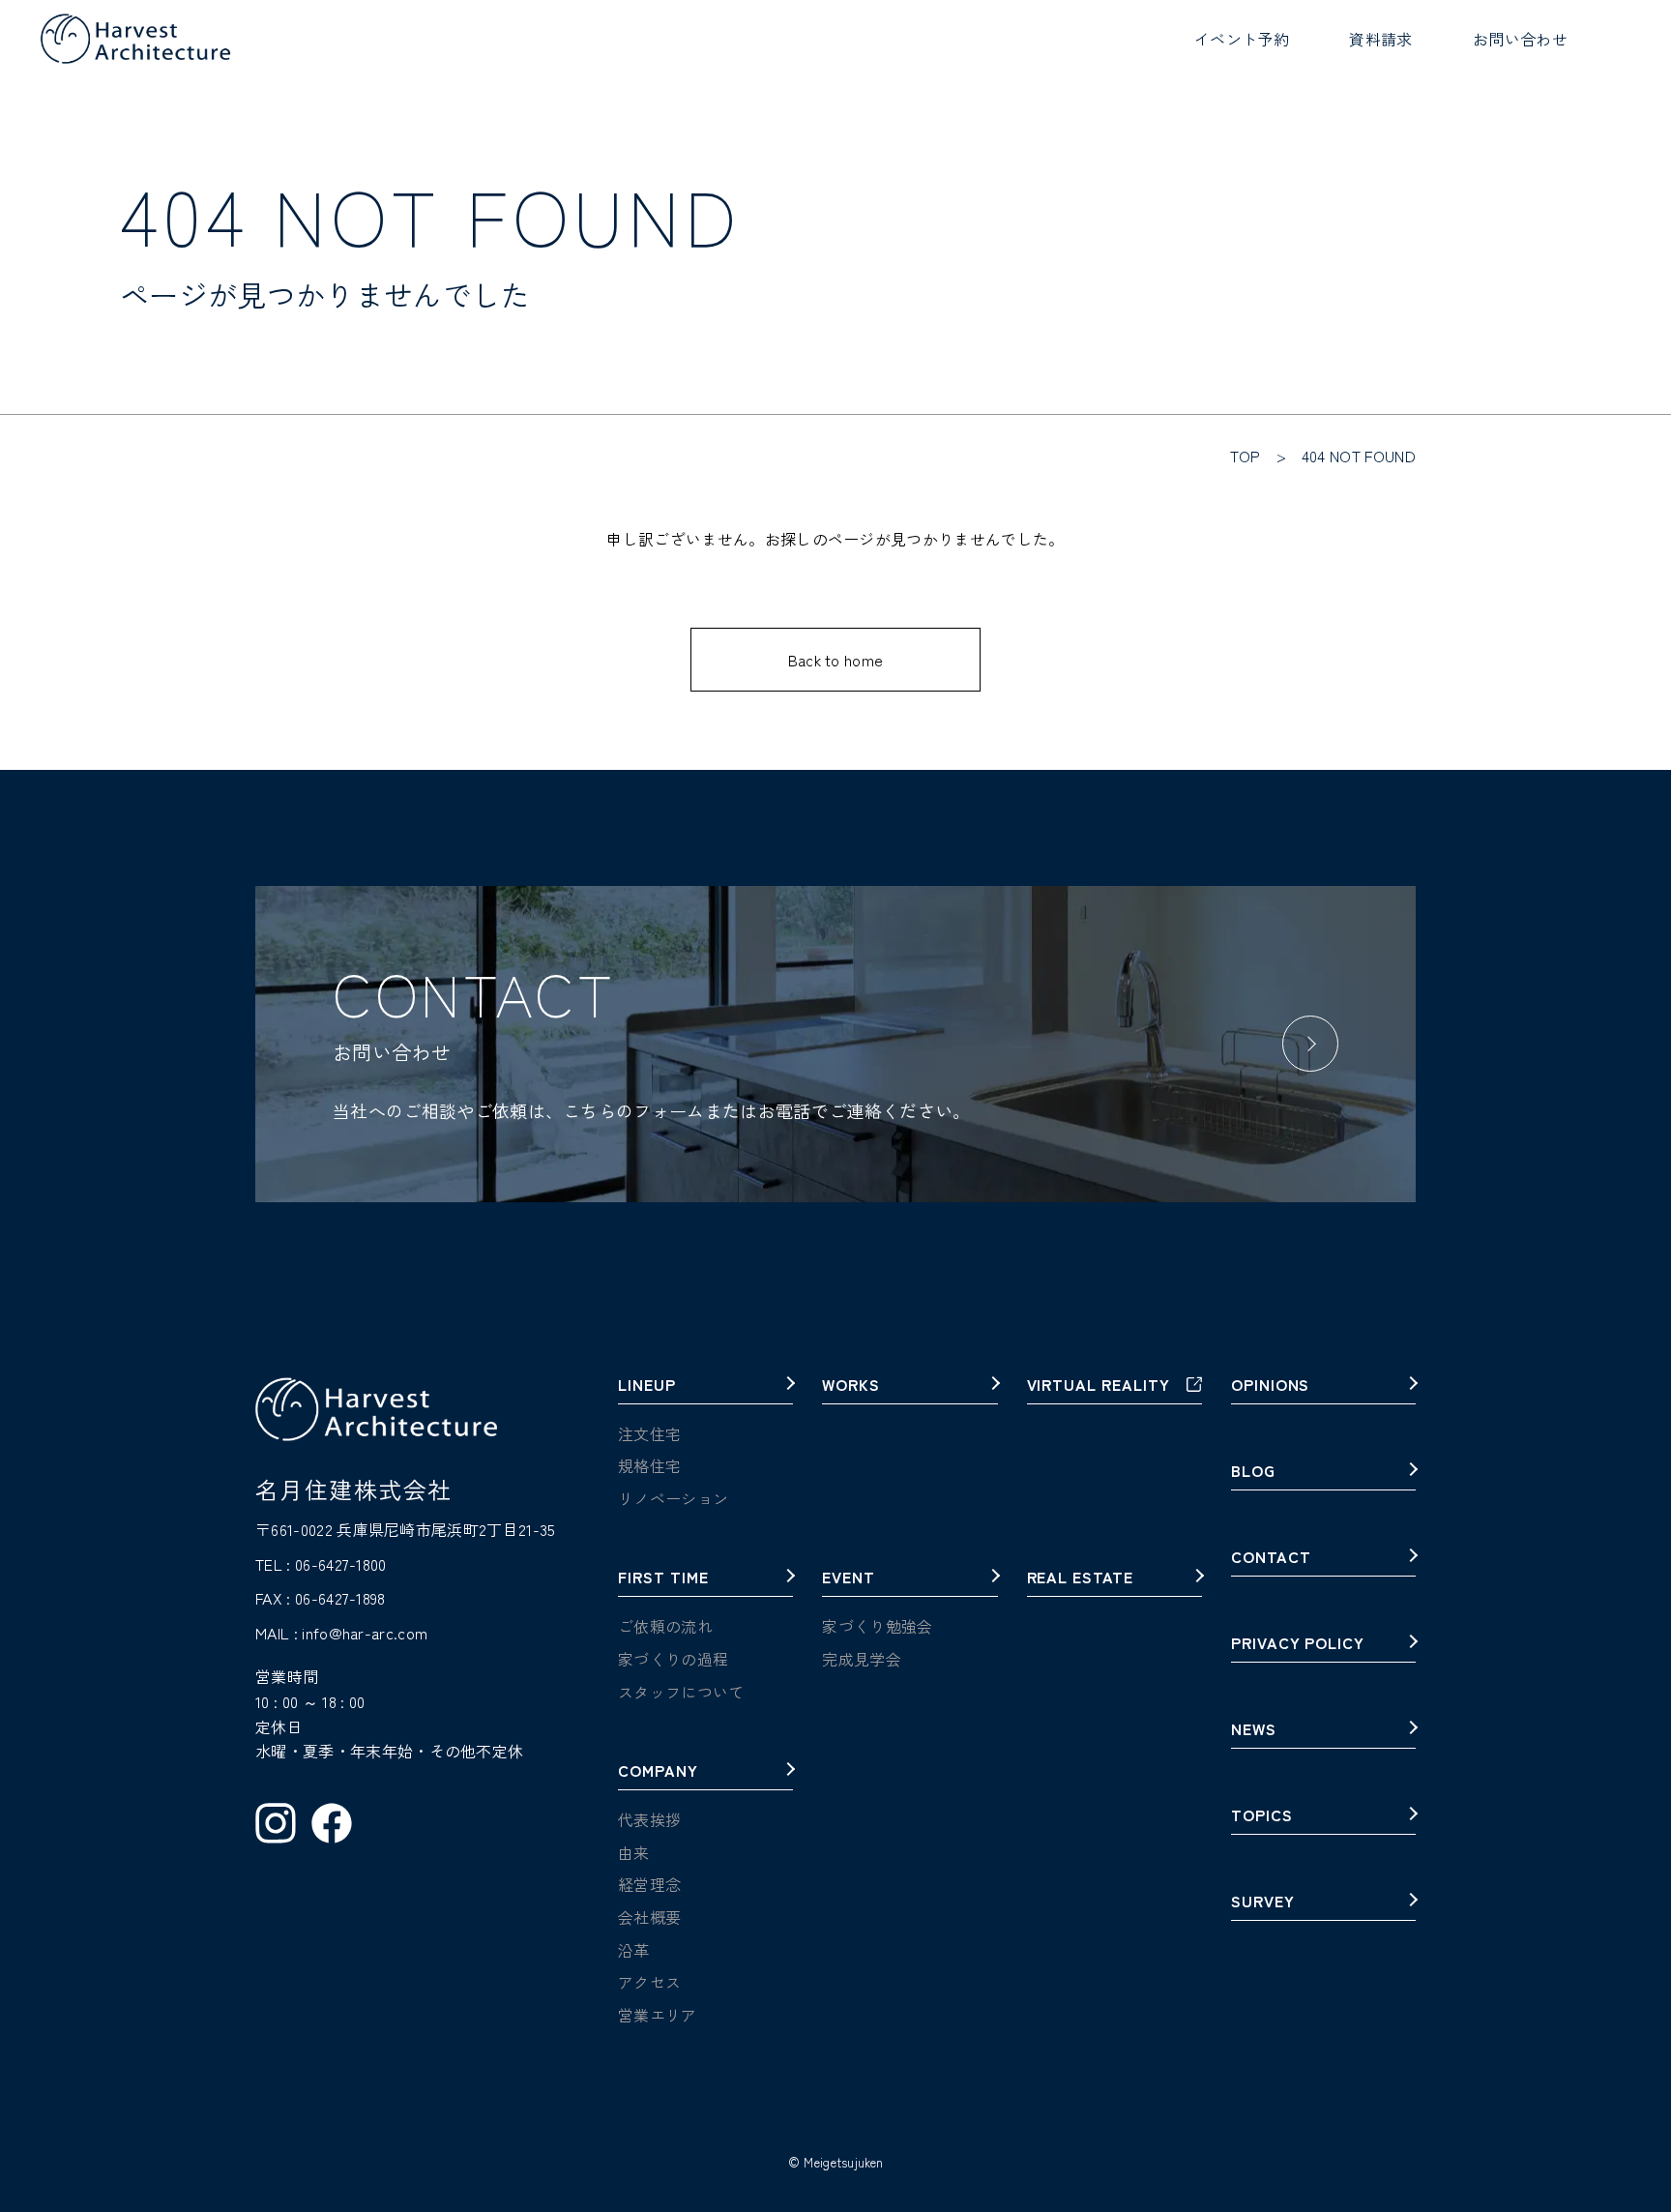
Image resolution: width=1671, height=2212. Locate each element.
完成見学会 (862, 1659)
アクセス (649, 1982)
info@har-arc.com (365, 1633)
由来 (634, 1852)
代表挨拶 (649, 1819)
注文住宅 (649, 1433)
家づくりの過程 (673, 1659)
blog (1253, 1472)
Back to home (836, 660)
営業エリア (658, 2015)
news (1254, 1730)
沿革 (634, 1950)
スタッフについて (681, 1692)
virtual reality (1099, 1386)
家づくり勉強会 (877, 1626)
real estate (1081, 1578)
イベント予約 (1242, 39)
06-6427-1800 (341, 1564)
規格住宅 (649, 1465)
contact (1271, 1558)
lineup (647, 1386)
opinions (1271, 1386)
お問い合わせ (1520, 39)
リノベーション (673, 1498)
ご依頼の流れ (665, 1626)
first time (663, 1578)
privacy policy (1298, 1644)
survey (1263, 1902)
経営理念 (649, 1884)
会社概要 (649, 1917)
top (1246, 456)
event (849, 1578)
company (658, 1772)
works (851, 1386)
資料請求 (1380, 39)
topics (1262, 1816)
